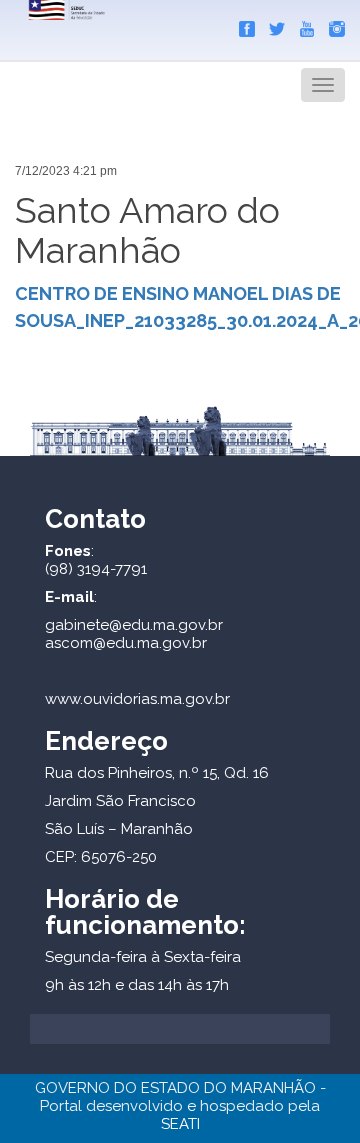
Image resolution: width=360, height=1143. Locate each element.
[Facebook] (242, 25)
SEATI (180, 1124)
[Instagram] (332, 25)
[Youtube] (302, 25)
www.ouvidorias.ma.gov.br (137, 699)
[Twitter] (272, 25)
